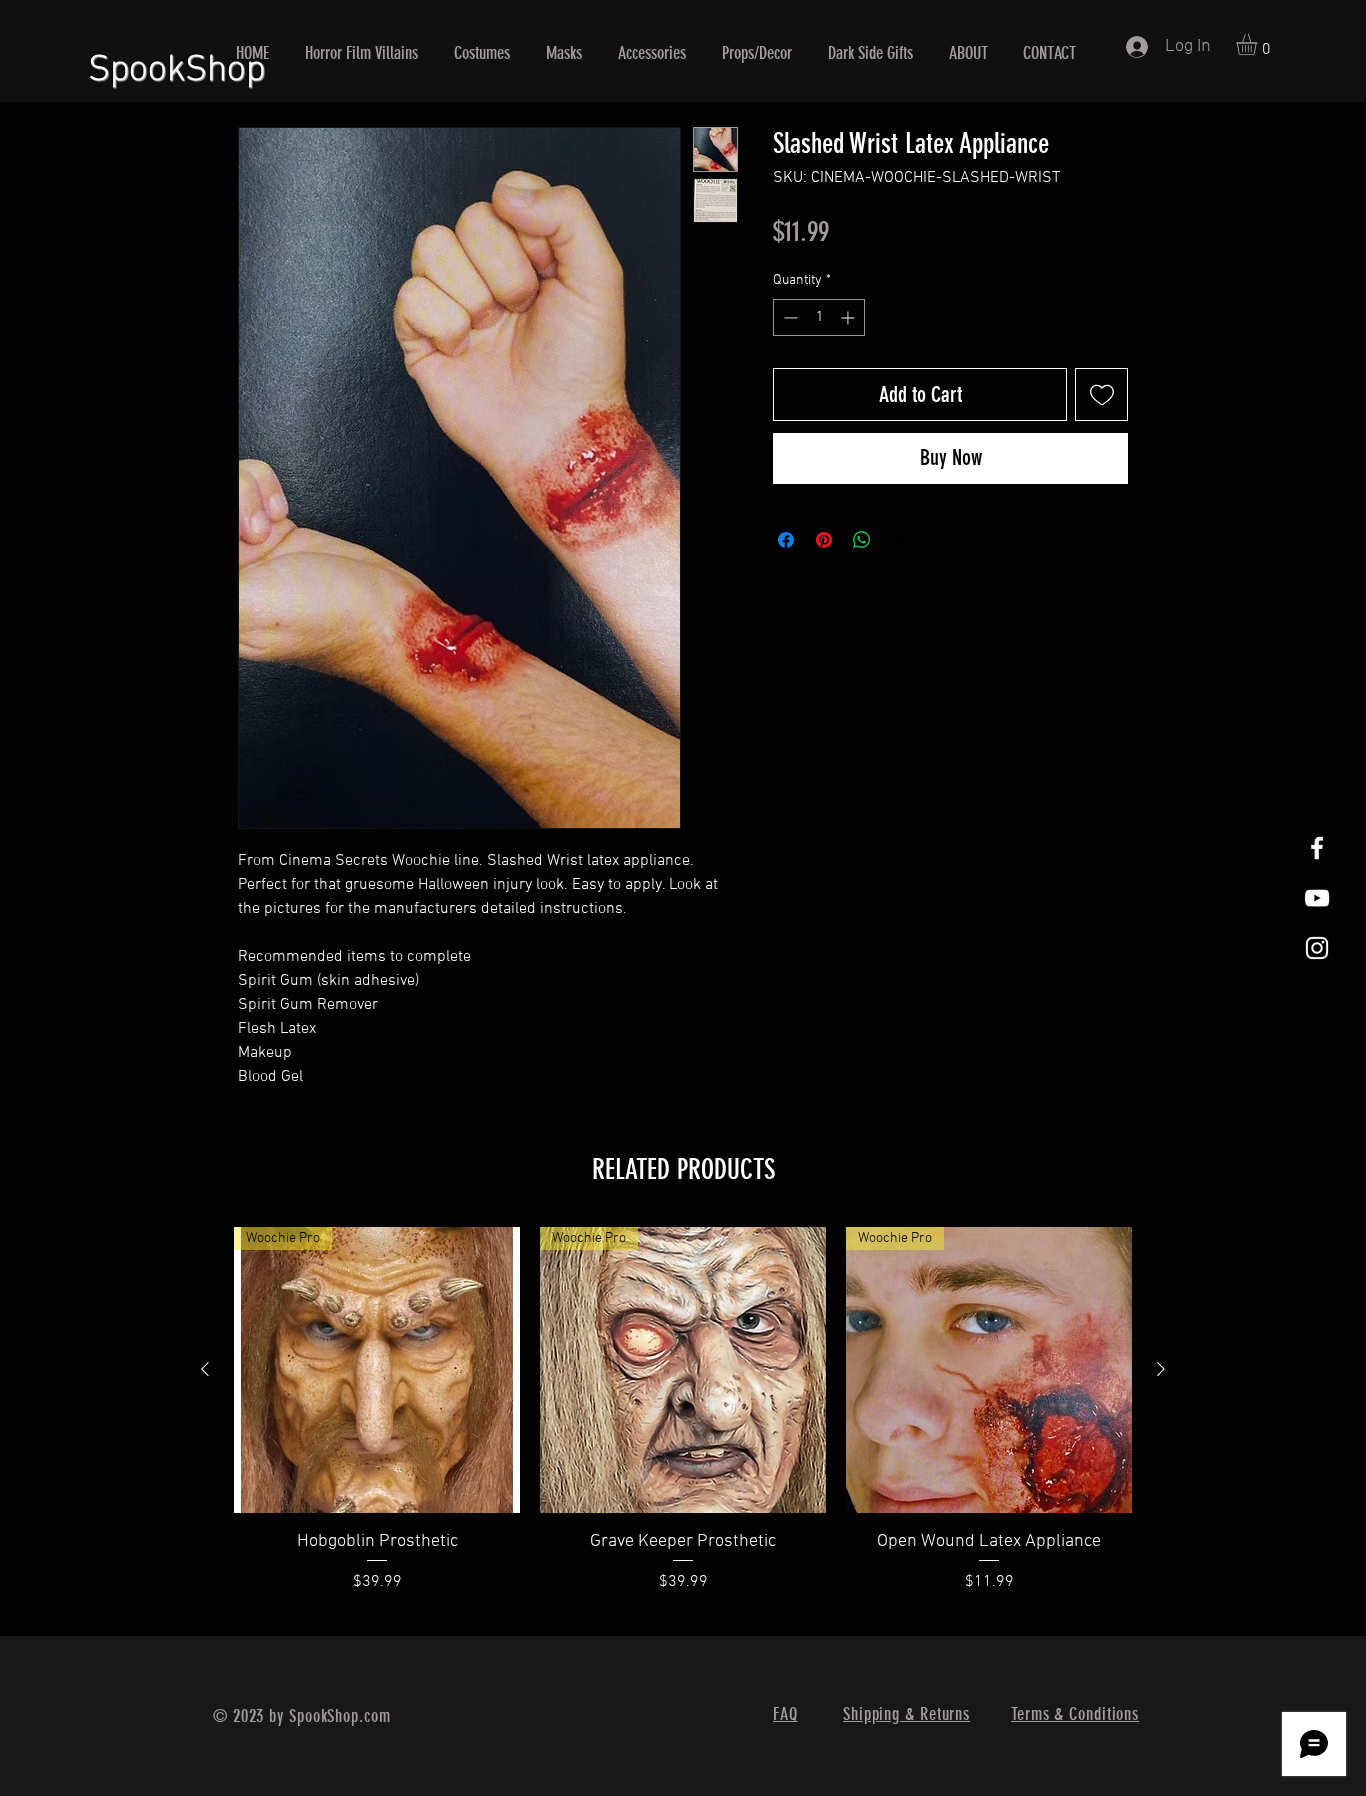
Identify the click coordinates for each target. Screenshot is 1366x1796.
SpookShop (176, 62)
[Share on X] (900, 540)
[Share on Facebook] (786, 540)
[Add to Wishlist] (1101, 394)
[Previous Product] (205, 1369)
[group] (683, 1423)
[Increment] (849, 317)
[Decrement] (788, 317)
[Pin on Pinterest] (824, 540)
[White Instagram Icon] (1317, 948)
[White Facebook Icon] (1317, 848)
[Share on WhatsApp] (862, 540)
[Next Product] (1161, 1369)
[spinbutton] (819, 317)
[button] (1259, 44)
